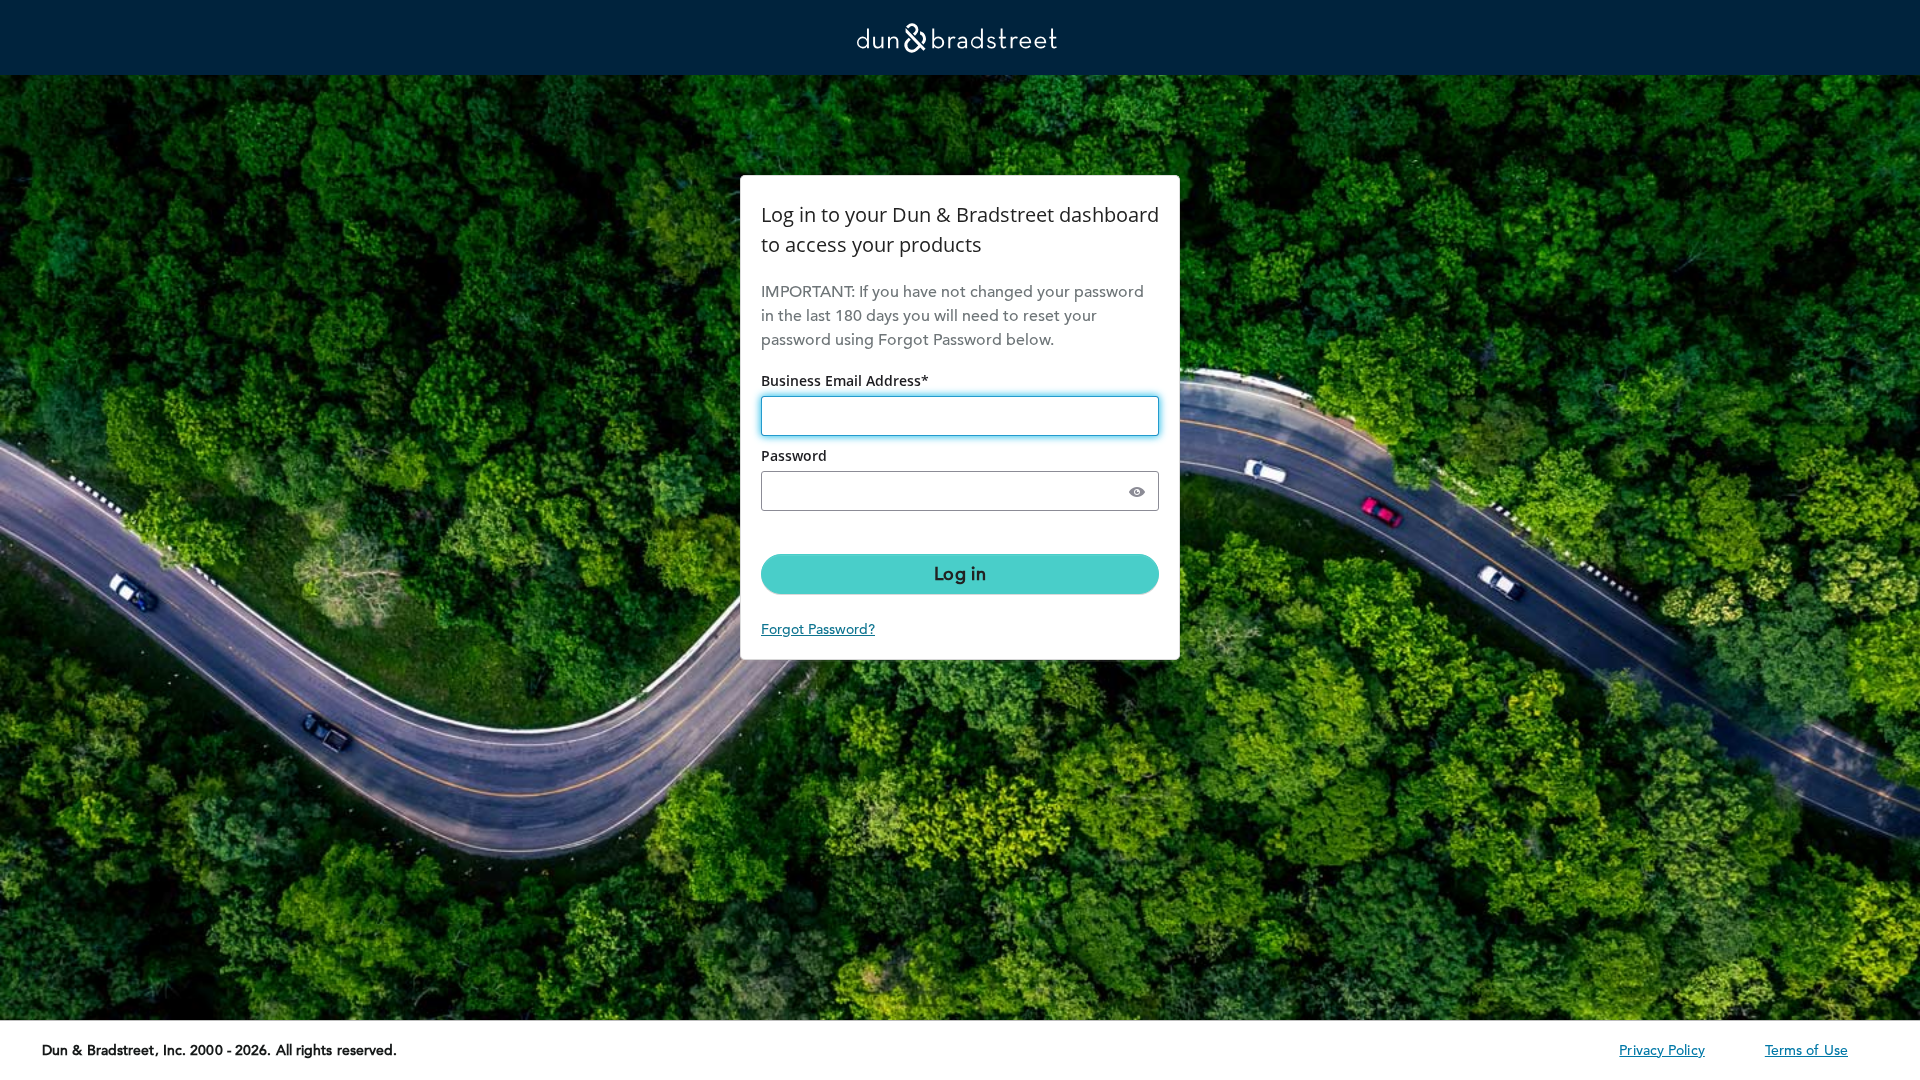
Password (796, 455)
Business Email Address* (847, 380)
